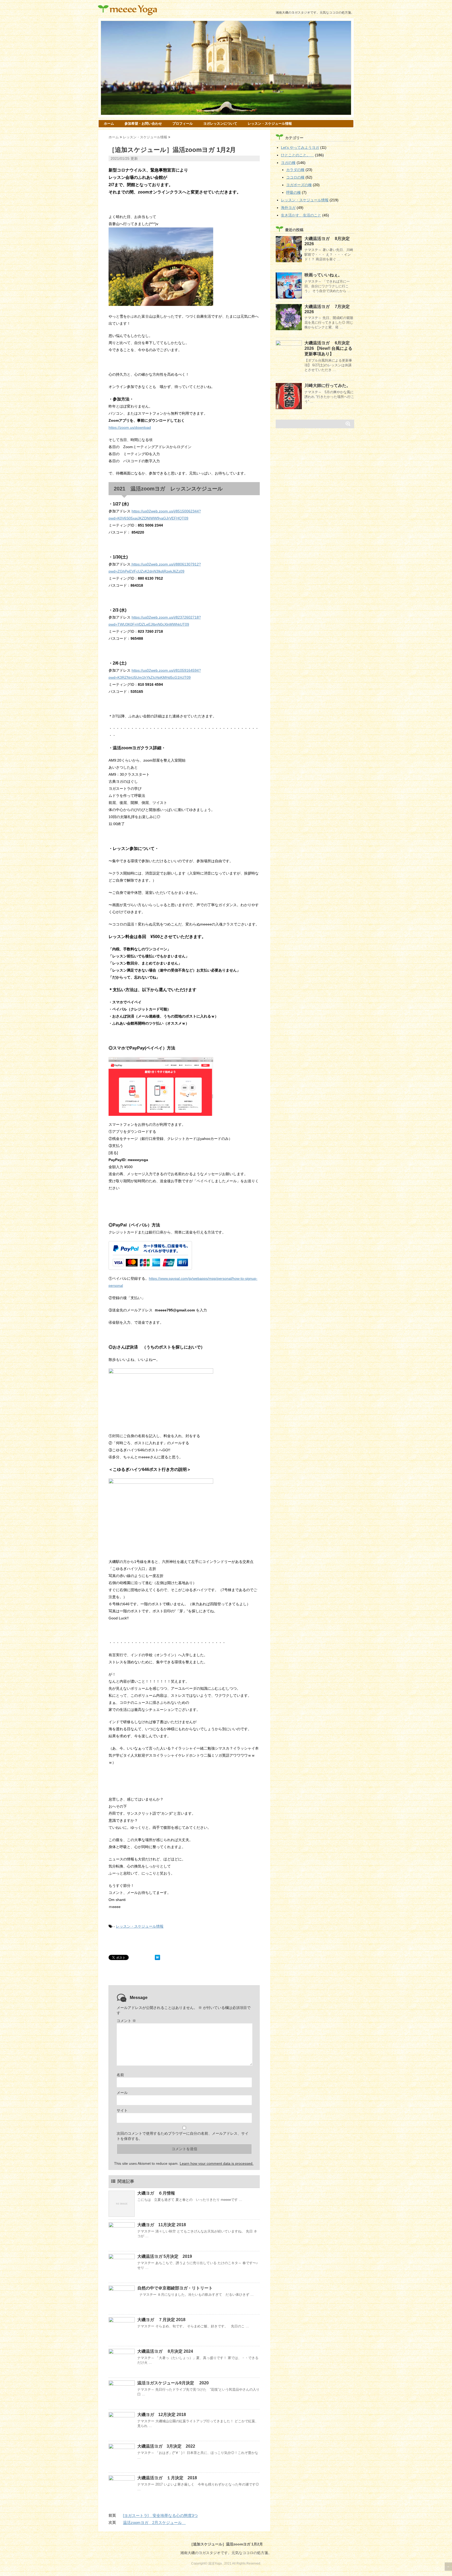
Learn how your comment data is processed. (217, 2163)
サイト (122, 2110)
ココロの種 (295, 177)
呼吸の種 (293, 192)
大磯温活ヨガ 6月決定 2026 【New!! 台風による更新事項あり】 (328, 348)
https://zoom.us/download (130, 427)
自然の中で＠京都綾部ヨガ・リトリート (175, 2288)
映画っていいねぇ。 (323, 275)
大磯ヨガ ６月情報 (156, 2193)
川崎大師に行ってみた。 (327, 385)
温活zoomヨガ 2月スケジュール (154, 2523)
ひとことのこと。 (297, 155)
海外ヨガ (288, 208)
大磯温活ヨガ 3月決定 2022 (166, 2446)
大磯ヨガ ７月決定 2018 (161, 2320)
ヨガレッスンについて (220, 124)
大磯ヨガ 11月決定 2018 (162, 2225)
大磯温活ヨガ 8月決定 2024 (167, 2351)
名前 (120, 2075)
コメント (126, 2021)
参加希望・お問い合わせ (143, 124)
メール (122, 2093)
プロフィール (183, 124)
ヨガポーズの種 (299, 185)
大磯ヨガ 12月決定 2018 (162, 2415)
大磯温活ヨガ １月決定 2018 (167, 2478)
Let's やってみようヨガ (300, 147)
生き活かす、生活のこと (301, 215)
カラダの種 (295, 170)
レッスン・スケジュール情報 (270, 124)
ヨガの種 (288, 163)
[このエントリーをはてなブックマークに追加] (157, 1957)
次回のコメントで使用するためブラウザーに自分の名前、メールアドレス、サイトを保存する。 (183, 2136)
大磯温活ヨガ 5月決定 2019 (165, 2256)
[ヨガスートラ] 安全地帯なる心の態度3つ (160, 2515)
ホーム (109, 124)
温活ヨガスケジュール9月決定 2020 (173, 2383)
